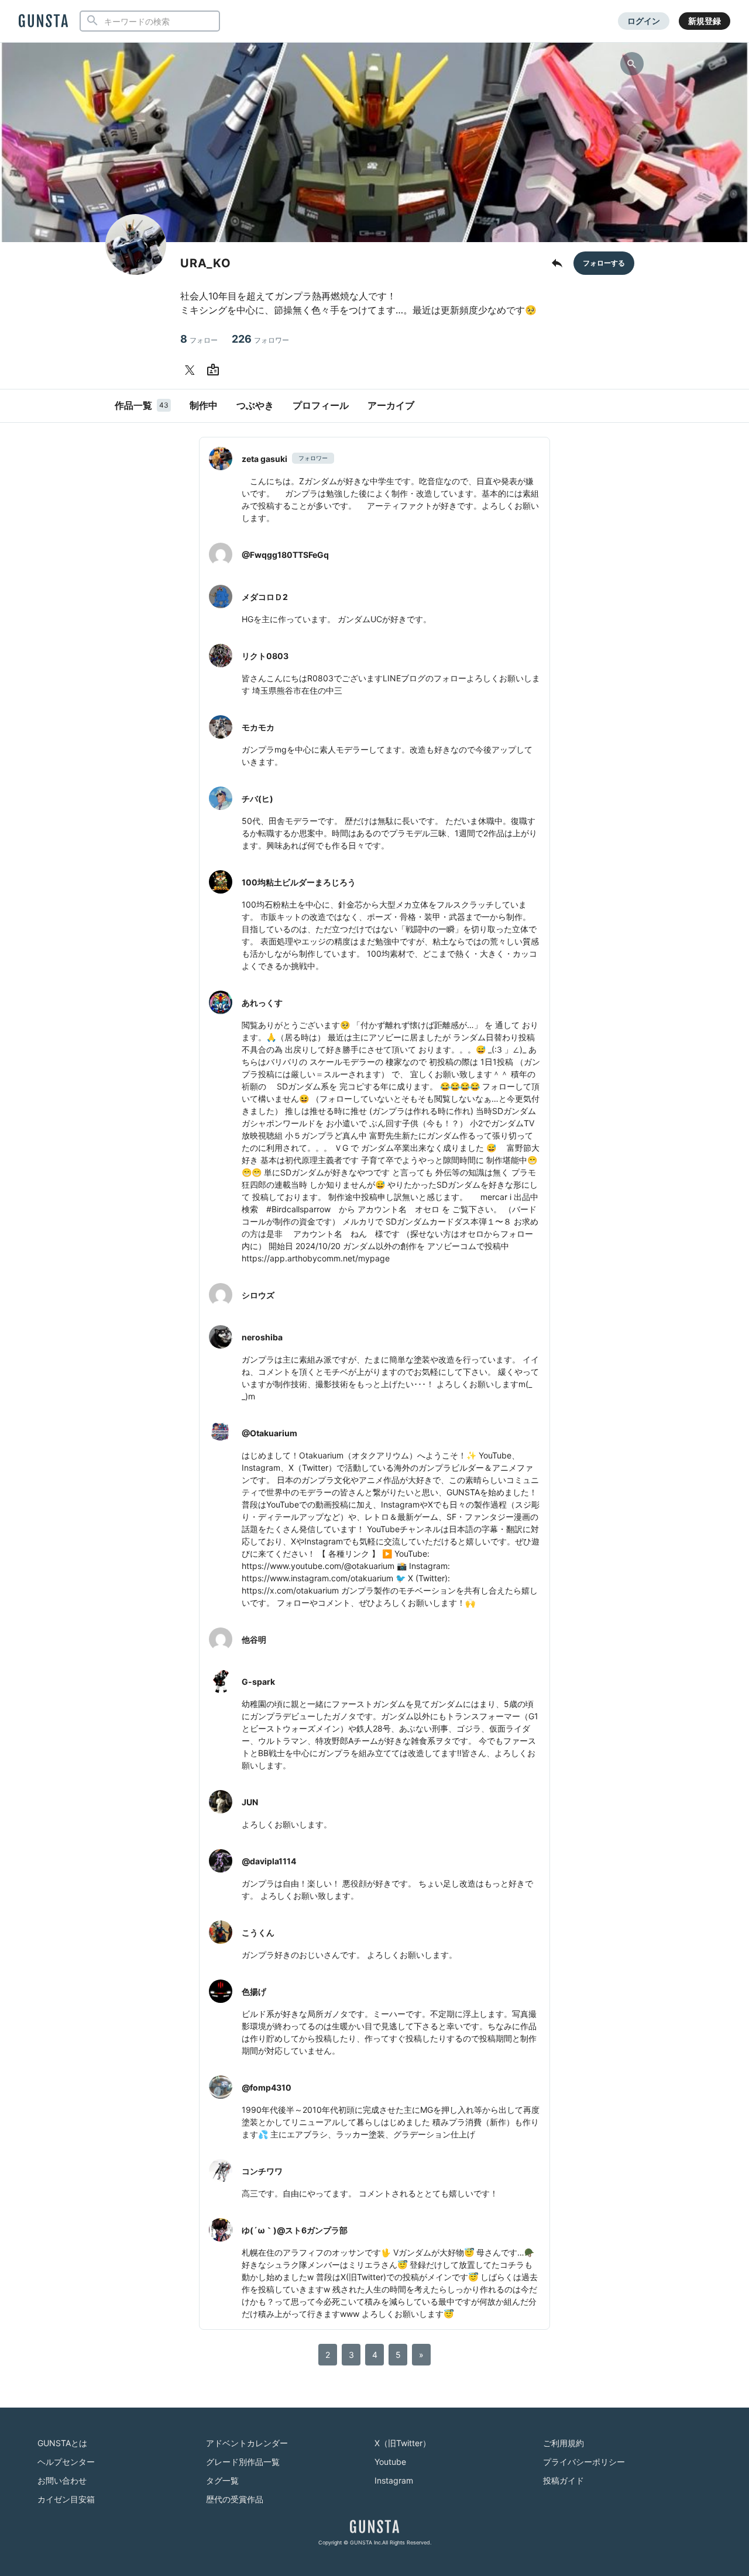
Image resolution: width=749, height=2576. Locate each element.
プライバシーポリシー (584, 2462)
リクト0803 (265, 656)
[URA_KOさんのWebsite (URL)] (215, 370)
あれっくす (262, 1003)
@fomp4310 (267, 2087)
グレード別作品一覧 (243, 2462)
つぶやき (255, 405)
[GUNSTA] (43, 22)
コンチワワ (262, 2171)
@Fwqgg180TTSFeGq (285, 555)
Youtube (390, 2462)
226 (260, 339)
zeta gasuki (264, 459)
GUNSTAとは (62, 2443)
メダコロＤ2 (265, 597)
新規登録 (705, 21)
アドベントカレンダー (247, 2443)
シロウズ (258, 1295)
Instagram (394, 2480)
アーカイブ (391, 405)
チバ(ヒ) (257, 799)
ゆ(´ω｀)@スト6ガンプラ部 (295, 2230)
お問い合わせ (62, 2480)
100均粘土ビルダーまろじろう (299, 882)
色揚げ (254, 1992)
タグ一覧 (222, 2480)
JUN (250, 1802)
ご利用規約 (564, 2443)
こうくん (258, 1932)
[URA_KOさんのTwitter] (192, 370)
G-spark (258, 1682)
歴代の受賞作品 (235, 2499)
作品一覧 (142, 405)
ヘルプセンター (66, 2462)
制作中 (204, 405)
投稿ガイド (564, 2480)
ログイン (644, 21)
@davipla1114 (269, 1861)
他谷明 (254, 1639)
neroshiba (262, 1337)
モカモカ (258, 727)
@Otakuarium (269, 1433)
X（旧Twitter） (403, 2443)
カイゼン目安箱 (66, 2499)
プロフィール (321, 405)
